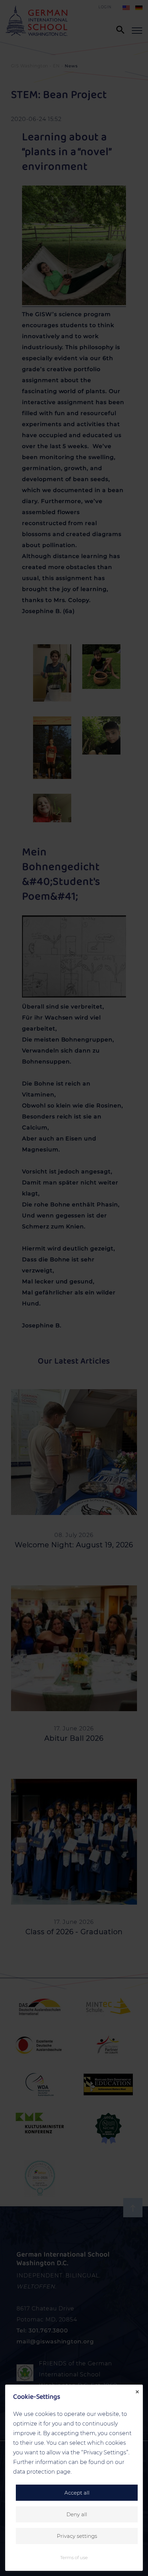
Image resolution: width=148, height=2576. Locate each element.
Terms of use (74, 2557)
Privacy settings (77, 2536)
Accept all (77, 2493)
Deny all (77, 2514)
